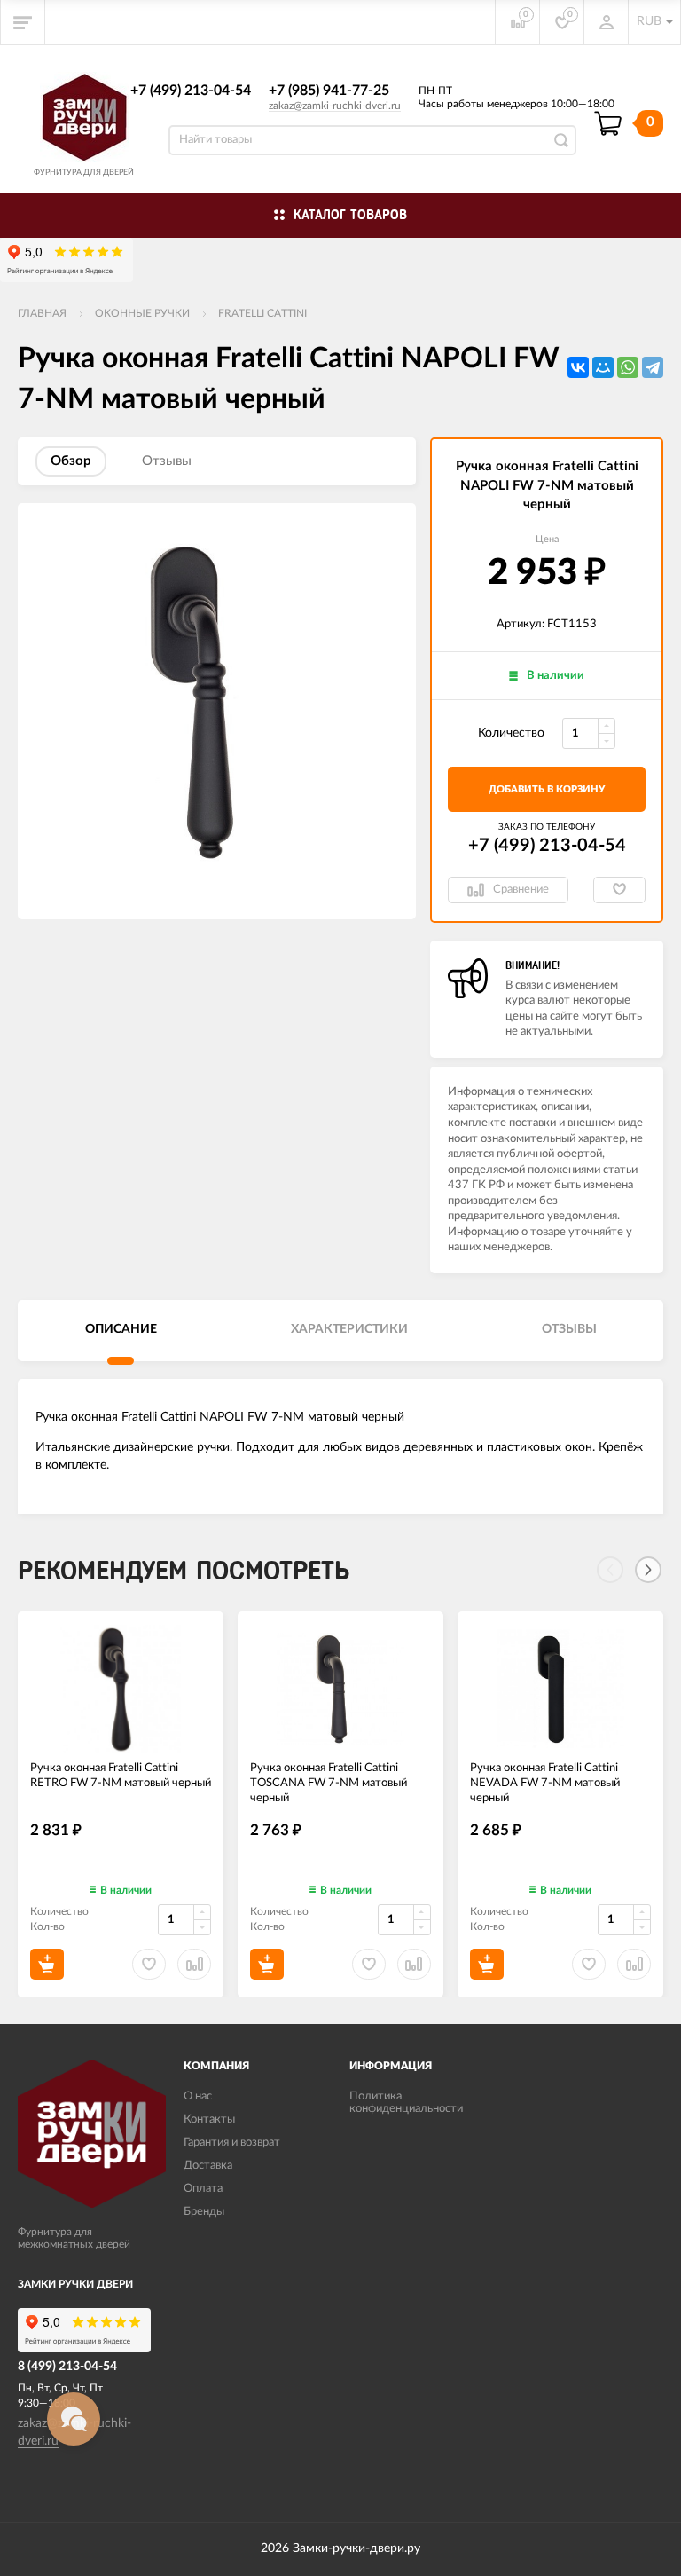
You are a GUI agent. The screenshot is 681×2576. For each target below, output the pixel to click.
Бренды (204, 2212)
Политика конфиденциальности (406, 2103)
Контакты (209, 2119)
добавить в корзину (547, 789)
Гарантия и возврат (232, 2143)
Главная (42, 313)
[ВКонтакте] (578, 367)
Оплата (203, 2189)
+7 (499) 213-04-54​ (191, 91)
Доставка (208, 2166)
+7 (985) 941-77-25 (329, 91)
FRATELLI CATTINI (262, 313)
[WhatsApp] (628, 367)
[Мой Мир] (603, 367)
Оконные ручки (142, 313)
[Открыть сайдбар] (23, 22)
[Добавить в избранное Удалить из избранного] (619, 890)
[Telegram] (653, 367)
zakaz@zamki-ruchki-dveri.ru (335, 106)
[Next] (648, 1570)
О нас (198, 2096)
